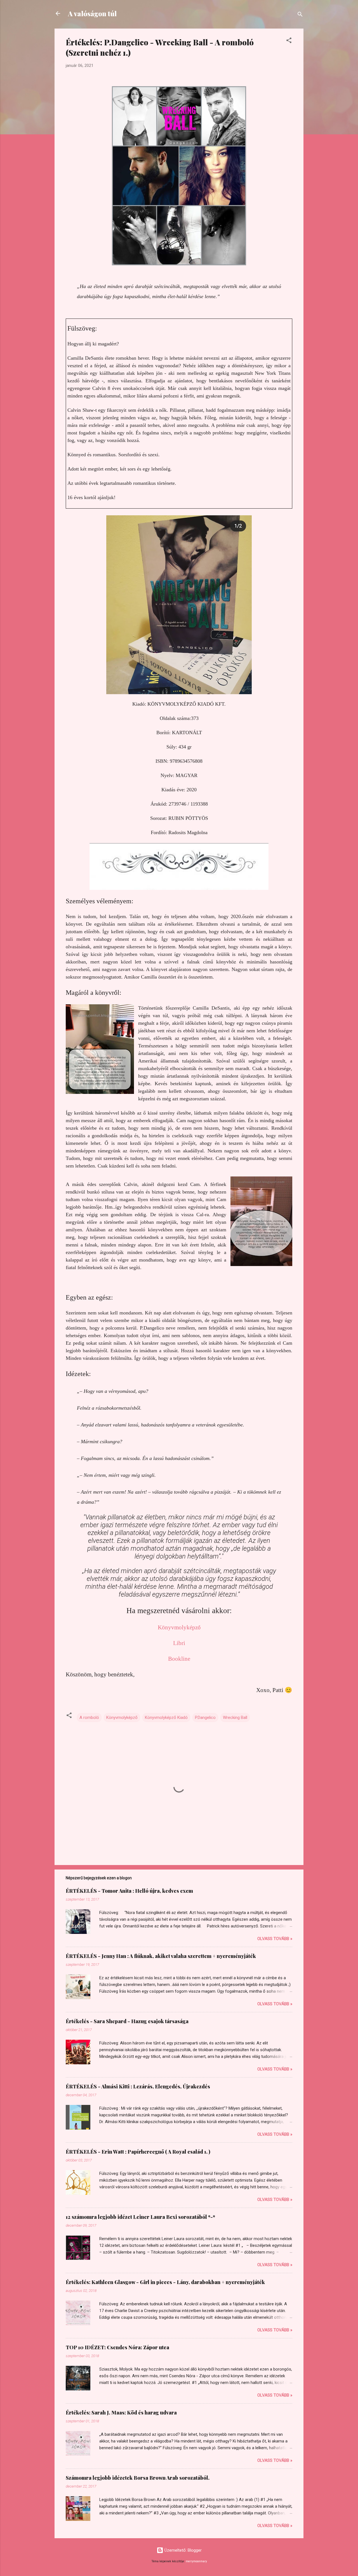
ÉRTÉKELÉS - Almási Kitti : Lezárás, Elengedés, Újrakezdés (138, 2086)
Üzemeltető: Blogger (182, 2550)
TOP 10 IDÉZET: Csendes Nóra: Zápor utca (117, 2347)
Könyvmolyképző (122, 1718)
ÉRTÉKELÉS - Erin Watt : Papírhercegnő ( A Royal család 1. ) (138, 2152)
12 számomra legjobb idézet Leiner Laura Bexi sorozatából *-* (140, 2217)
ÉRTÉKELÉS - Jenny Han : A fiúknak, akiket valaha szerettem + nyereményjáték (161, 1956)
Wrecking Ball (235, 1718)
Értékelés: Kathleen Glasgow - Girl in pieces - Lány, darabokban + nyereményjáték (165, 2282)
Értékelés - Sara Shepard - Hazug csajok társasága (127, 2021)
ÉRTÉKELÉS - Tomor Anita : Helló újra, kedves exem (129, 1891)
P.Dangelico (205, 1718)
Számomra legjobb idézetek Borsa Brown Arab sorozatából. (138, 2478)
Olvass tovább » (275, 1939)
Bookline (179, 1659)
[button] (289, 41)
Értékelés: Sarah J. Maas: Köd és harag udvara (121, 2413)
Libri (179, 1643)
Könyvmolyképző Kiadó (166, 1718)
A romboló (89, 1718)
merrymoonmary (196, 2561)
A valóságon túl (92, 13)
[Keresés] (300, 15)
